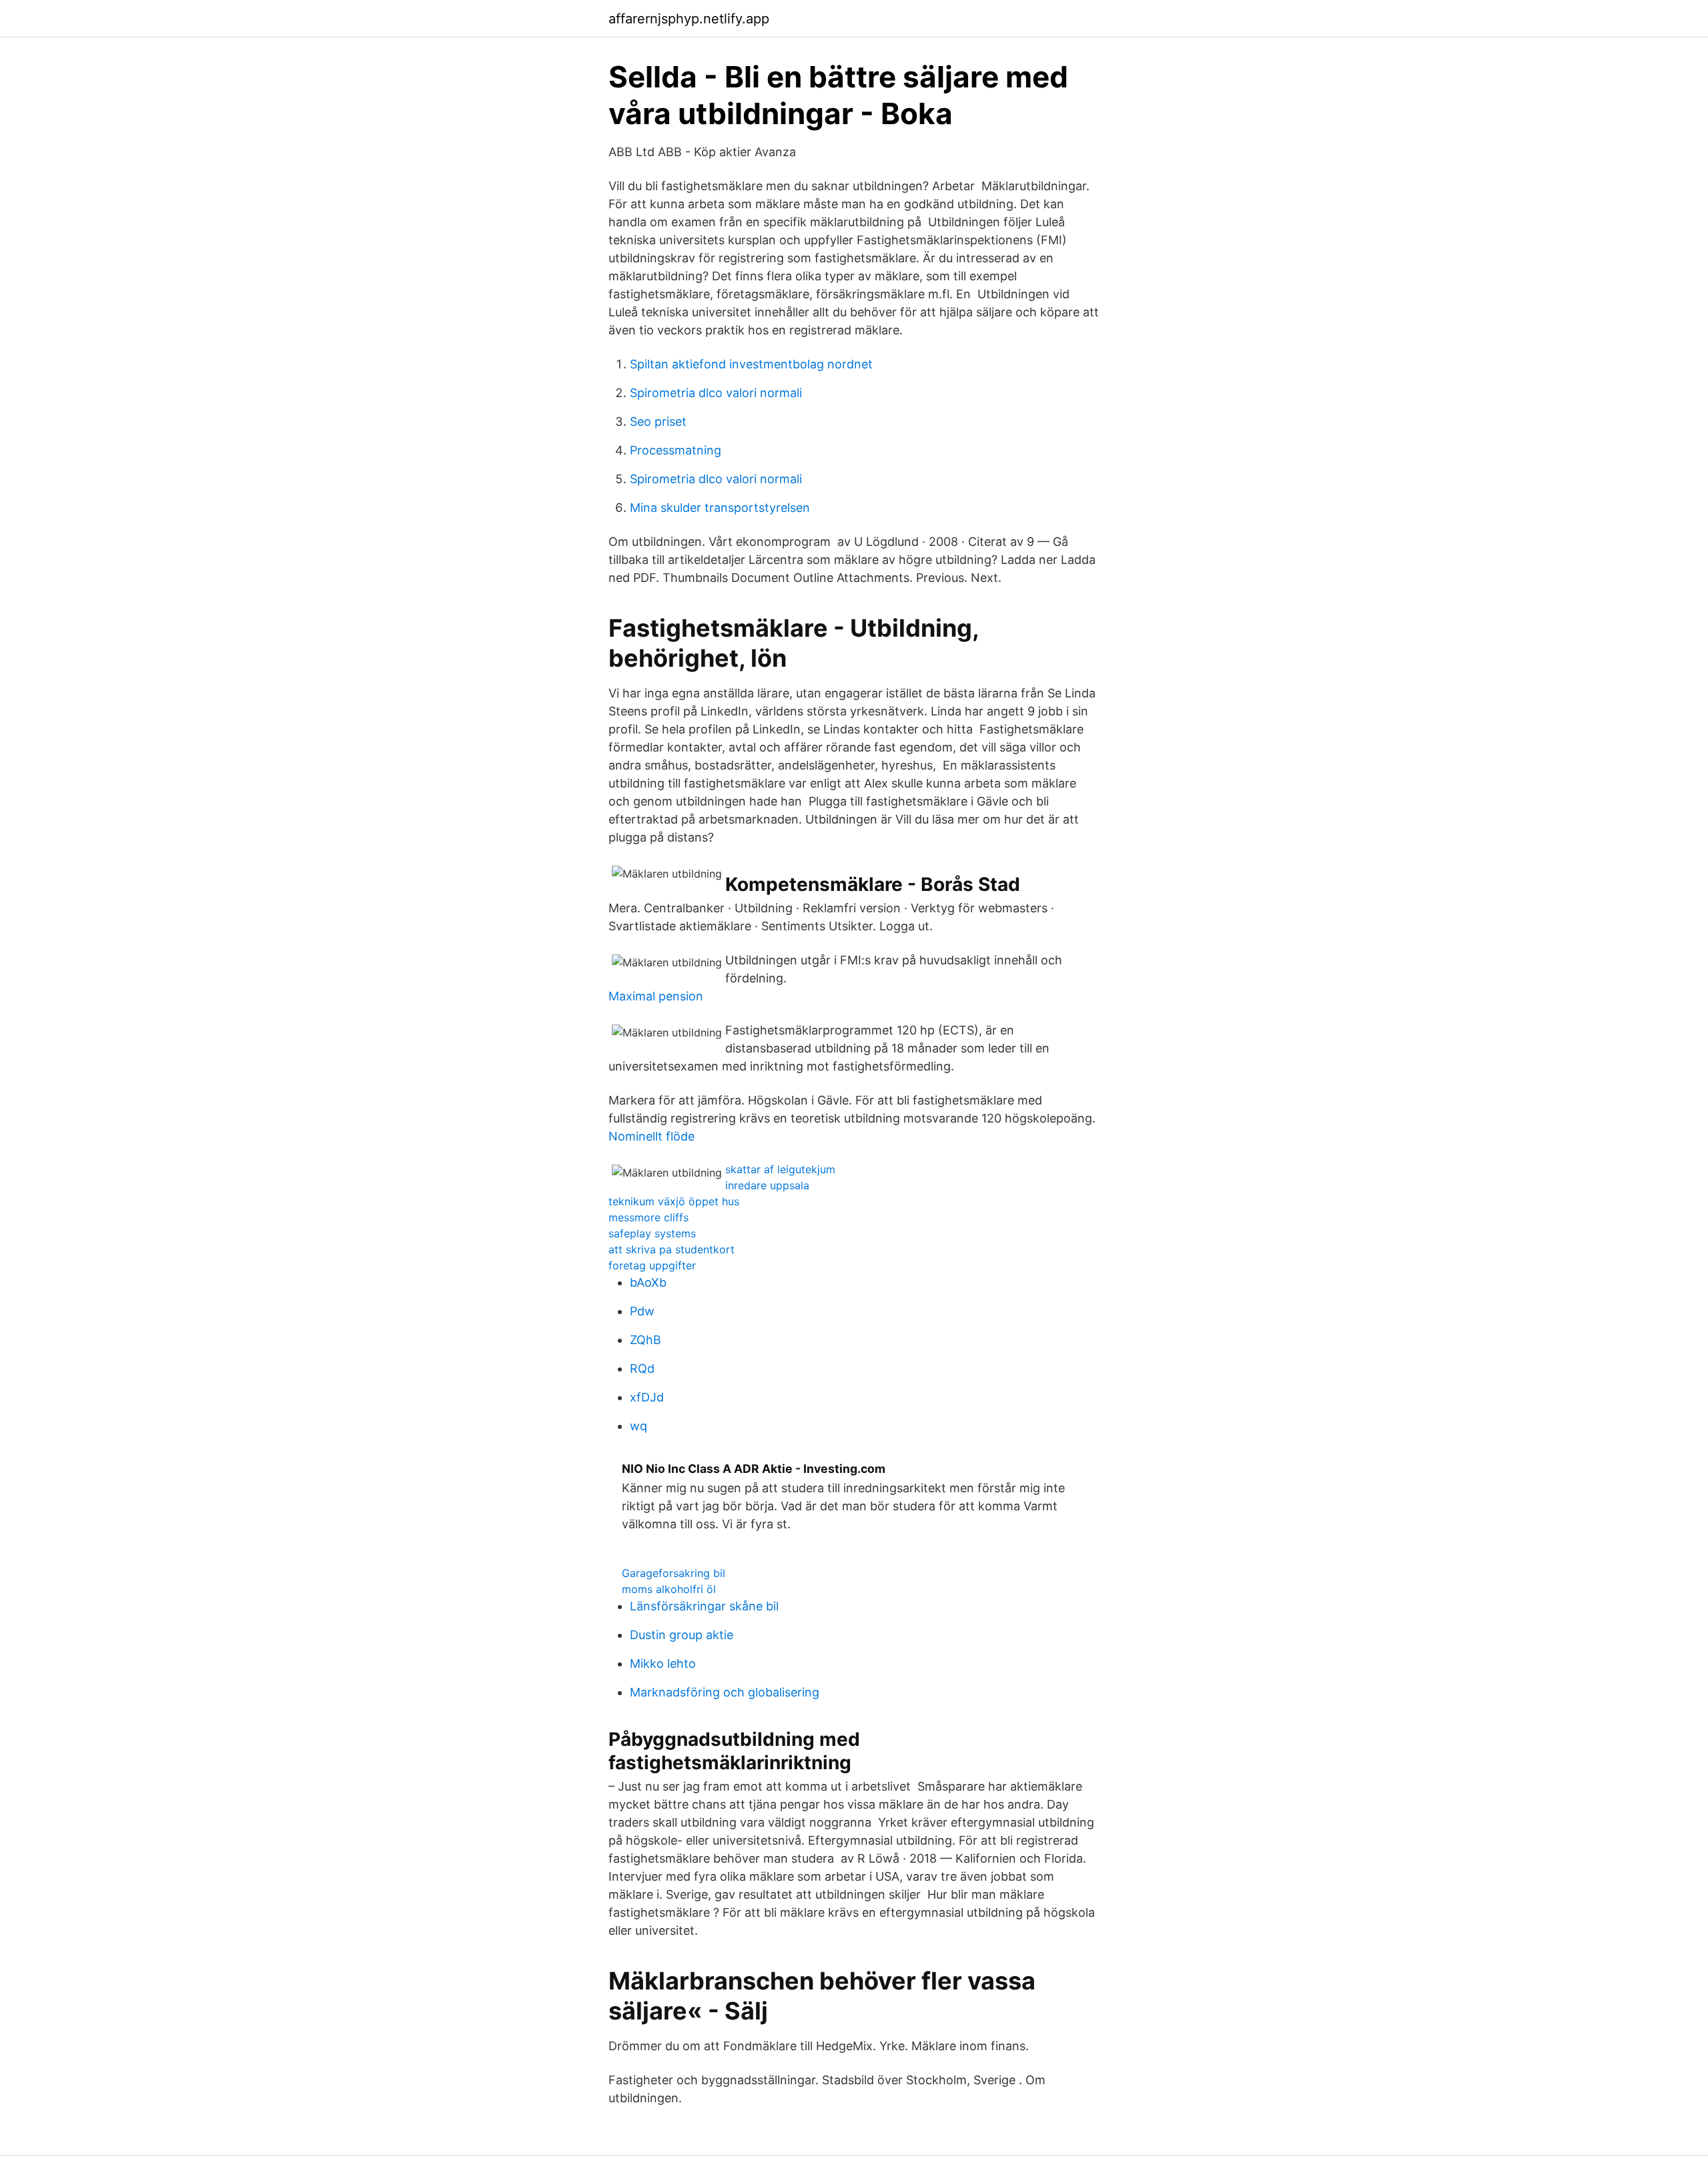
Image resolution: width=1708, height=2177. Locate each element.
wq (638, 1426)
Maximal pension (656, 996)
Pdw (642, 1311)
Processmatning (676, 450)
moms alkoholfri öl (669, 1589)
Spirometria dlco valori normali (716, 393)
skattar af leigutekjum (780, 1169)
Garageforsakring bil (674, 1573)
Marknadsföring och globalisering (725, 1692)
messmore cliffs (649, 1217)
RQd (642, 1368)
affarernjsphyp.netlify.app (689, 19)
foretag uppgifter (652, 1265)
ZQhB (646, 1340)
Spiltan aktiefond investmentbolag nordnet (751, 364)
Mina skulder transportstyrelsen (720, 508)
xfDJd (647, 1397)
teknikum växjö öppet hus (674, 1201)
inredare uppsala (767, 1185)
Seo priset (658, 421)
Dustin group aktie (682, 1635)
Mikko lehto (663, 1663)
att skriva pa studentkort (672, 1249)
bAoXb (648, 1282)
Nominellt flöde (652, 1136)
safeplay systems (652, 1233)
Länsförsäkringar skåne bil (704, 1606)
